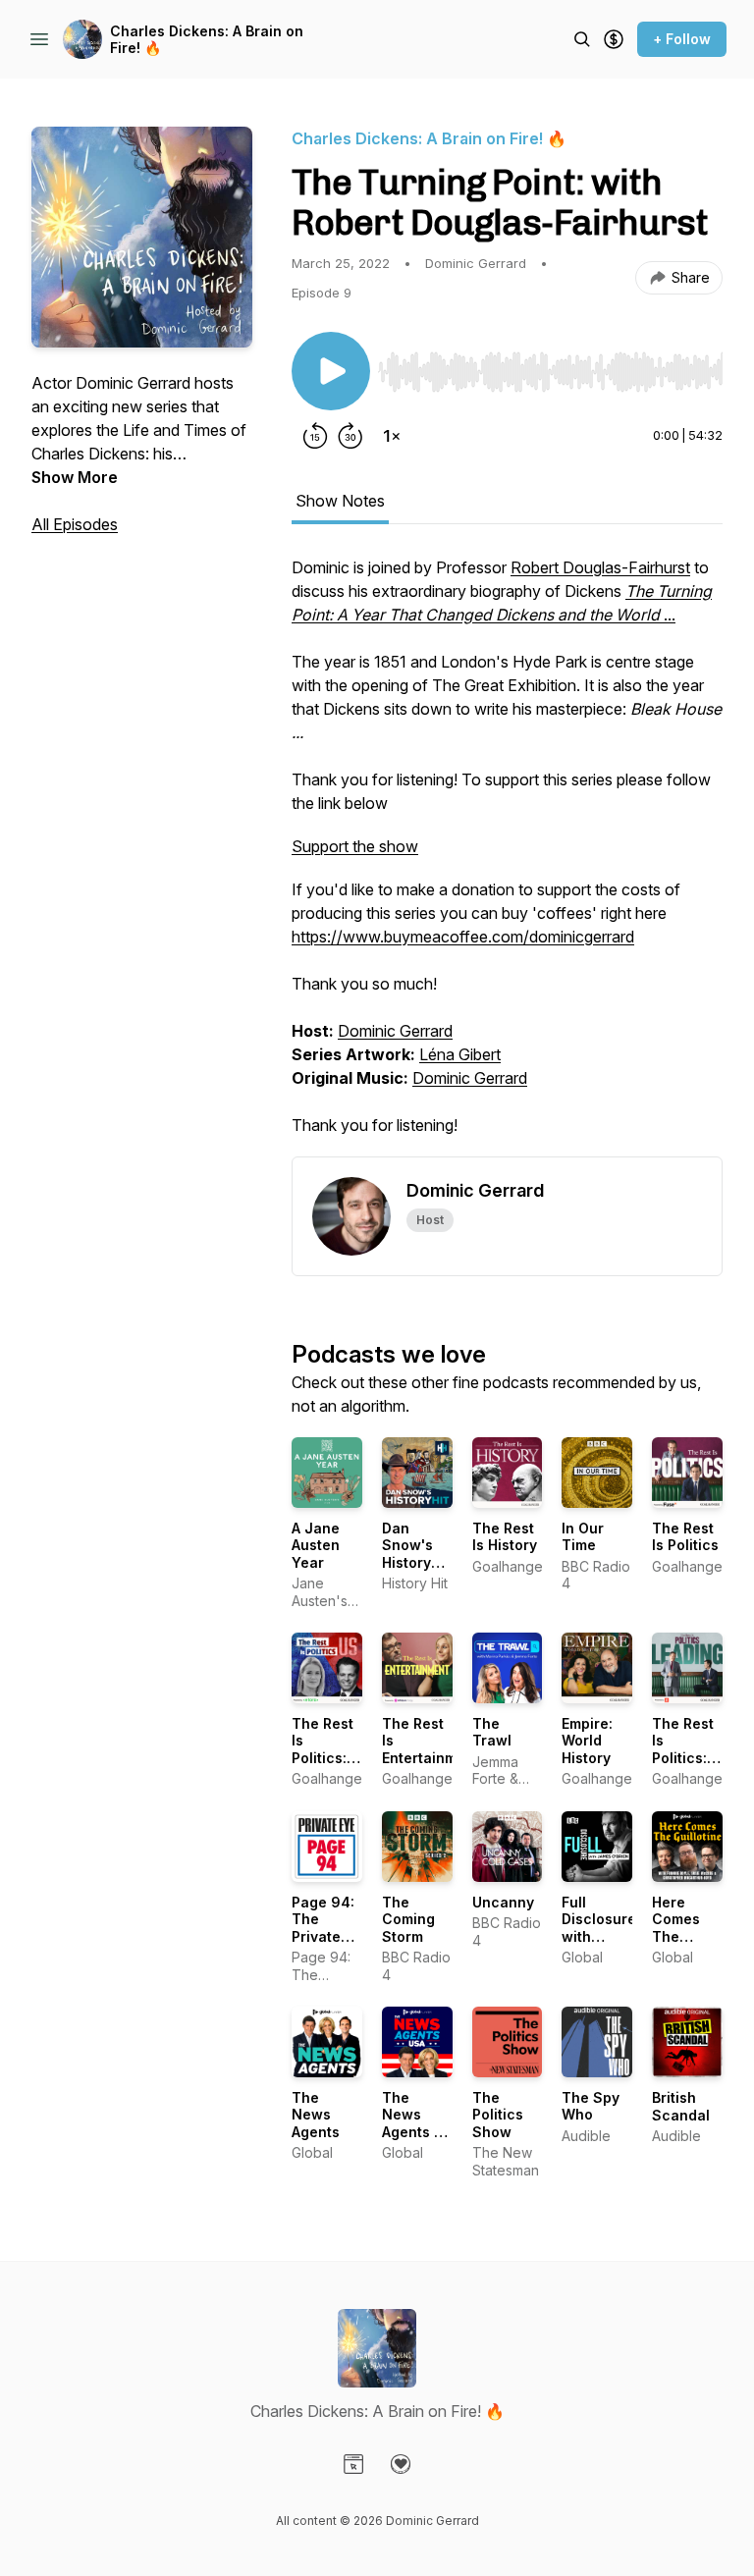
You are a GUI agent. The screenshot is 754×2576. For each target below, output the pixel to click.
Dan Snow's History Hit (407, 1554)
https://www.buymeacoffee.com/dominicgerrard (463, 937)
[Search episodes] (582, 39)
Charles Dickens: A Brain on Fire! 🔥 (207, 40)
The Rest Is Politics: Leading (683, 1749)
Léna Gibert (460, 1054)
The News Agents (316, 2115)
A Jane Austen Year (316, 1545)
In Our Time (583, 1537)
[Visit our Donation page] (401, 2464)
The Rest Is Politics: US (323, 1749)
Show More (75, 477)
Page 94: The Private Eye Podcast (323, 1936)
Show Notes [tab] (340, 501)
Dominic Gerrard (395, 1031)
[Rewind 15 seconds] (315, 436)
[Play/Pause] (331, 371)
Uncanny (503, 1902)
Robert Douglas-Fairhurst (600, 567)
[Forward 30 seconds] (350, 436)
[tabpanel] (507, 856)
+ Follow (682, 39)
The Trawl (492, 1732)
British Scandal (681, 2106)
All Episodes (75, 524)
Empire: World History (587, 1741)
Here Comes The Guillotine (685, 1928)
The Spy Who (591, 2106)
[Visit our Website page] (353, 2464)
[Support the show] (614, 39)
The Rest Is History (505, 1537)
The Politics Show (498, 2115)
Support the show (355, 846)
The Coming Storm (408, 1919)
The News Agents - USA (411, 2123)
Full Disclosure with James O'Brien (599, 1936)
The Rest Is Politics (685, 1537)
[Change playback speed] (392, 436)
